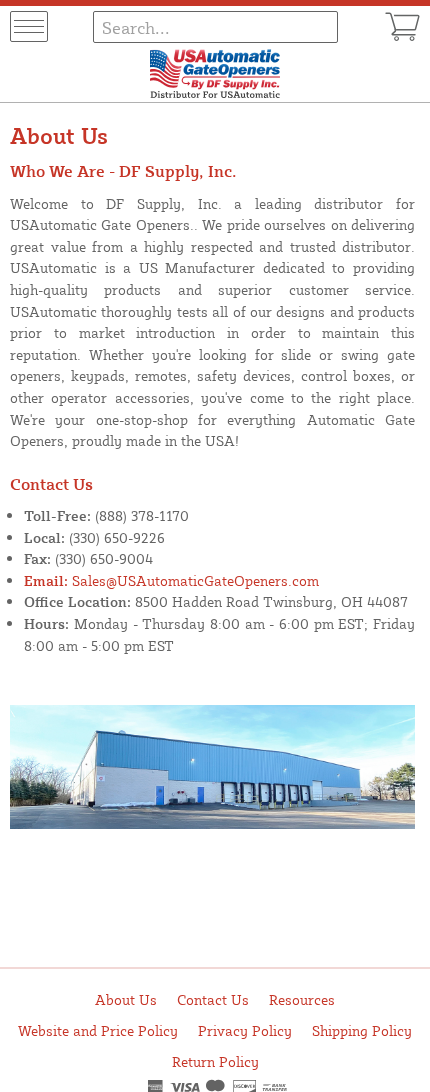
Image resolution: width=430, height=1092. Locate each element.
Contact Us (213, 999)
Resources (302, 999)
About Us (126, 999)
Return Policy (215, 1061)
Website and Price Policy (98, 1030)
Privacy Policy (245, 1030)
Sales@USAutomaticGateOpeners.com (171, 580)
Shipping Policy (362, 1030)
